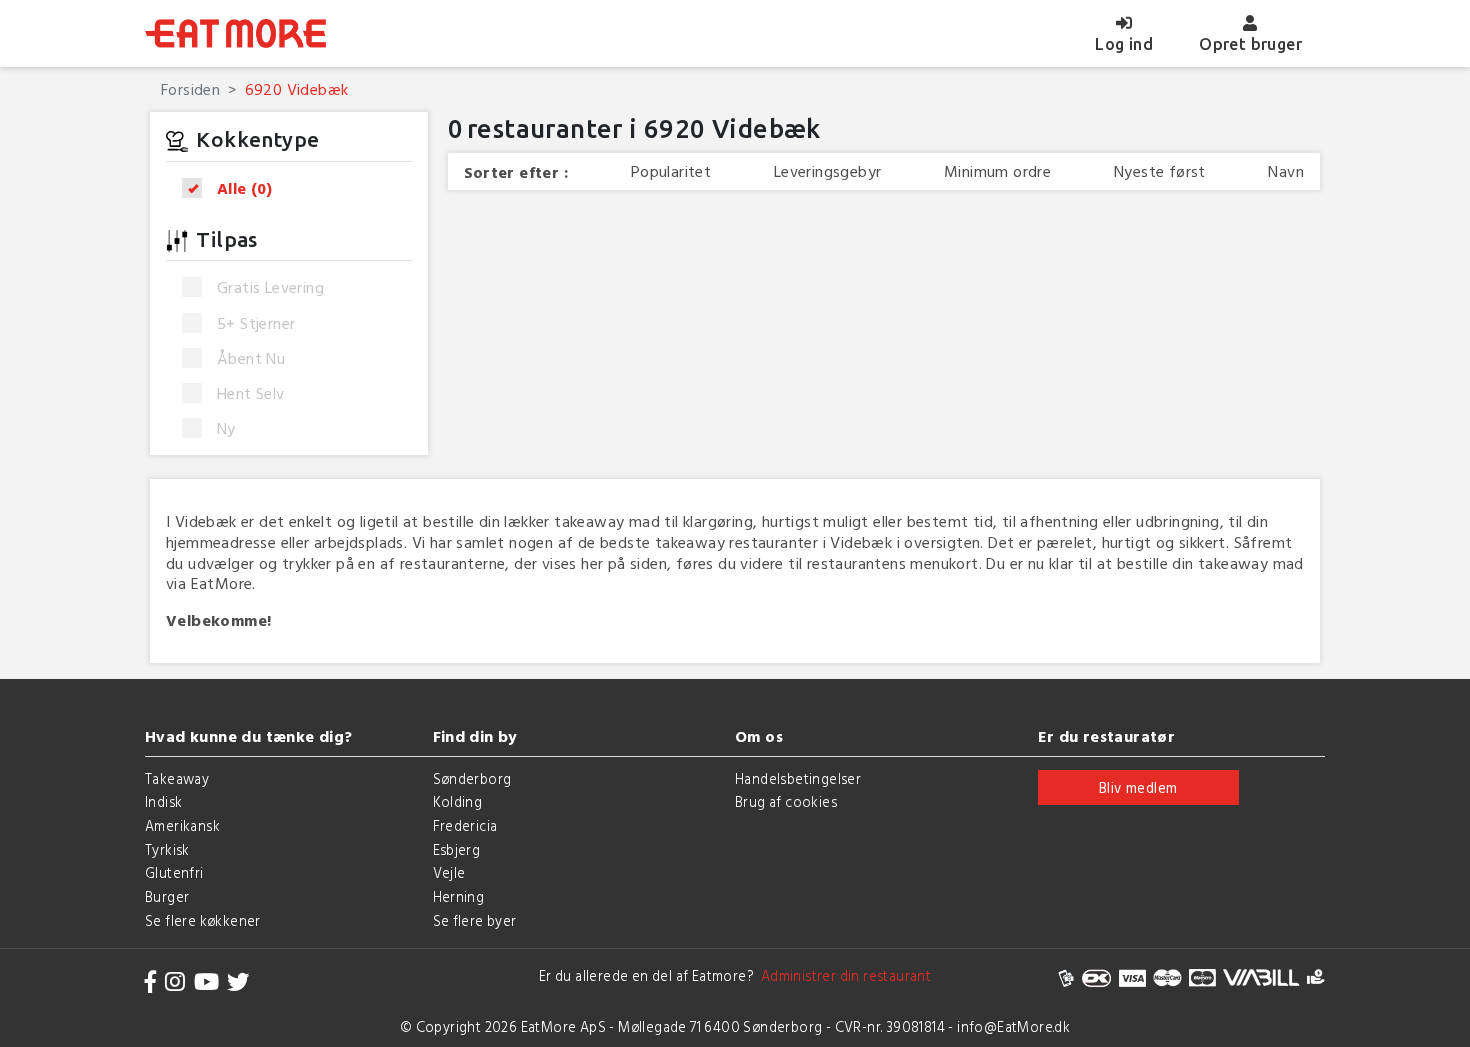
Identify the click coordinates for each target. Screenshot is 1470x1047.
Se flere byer (475, 920)
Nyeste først (1160, 171)
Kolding (458, 801)
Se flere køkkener (203, 920)
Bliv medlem (1138, 787)
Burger (167, 896)
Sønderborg (472, 778)
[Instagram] (175, 981)
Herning (459, 896)
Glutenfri (174, 872)
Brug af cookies (786, 801)
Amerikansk (182, 825)
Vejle (449, 872)
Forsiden (190, 89)
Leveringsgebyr (828, 171)
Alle (244, 188)
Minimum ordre (997, 171)
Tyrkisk (167, 849)
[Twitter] (238, 981)
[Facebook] (151, 981)
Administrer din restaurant (842, 975)
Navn (1286, 171)
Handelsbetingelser (798, 778)
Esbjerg (457, 849)
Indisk (163, 801)
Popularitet (671, 171)
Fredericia (465, 825)
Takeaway (177, 778)
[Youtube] (206, 981)
